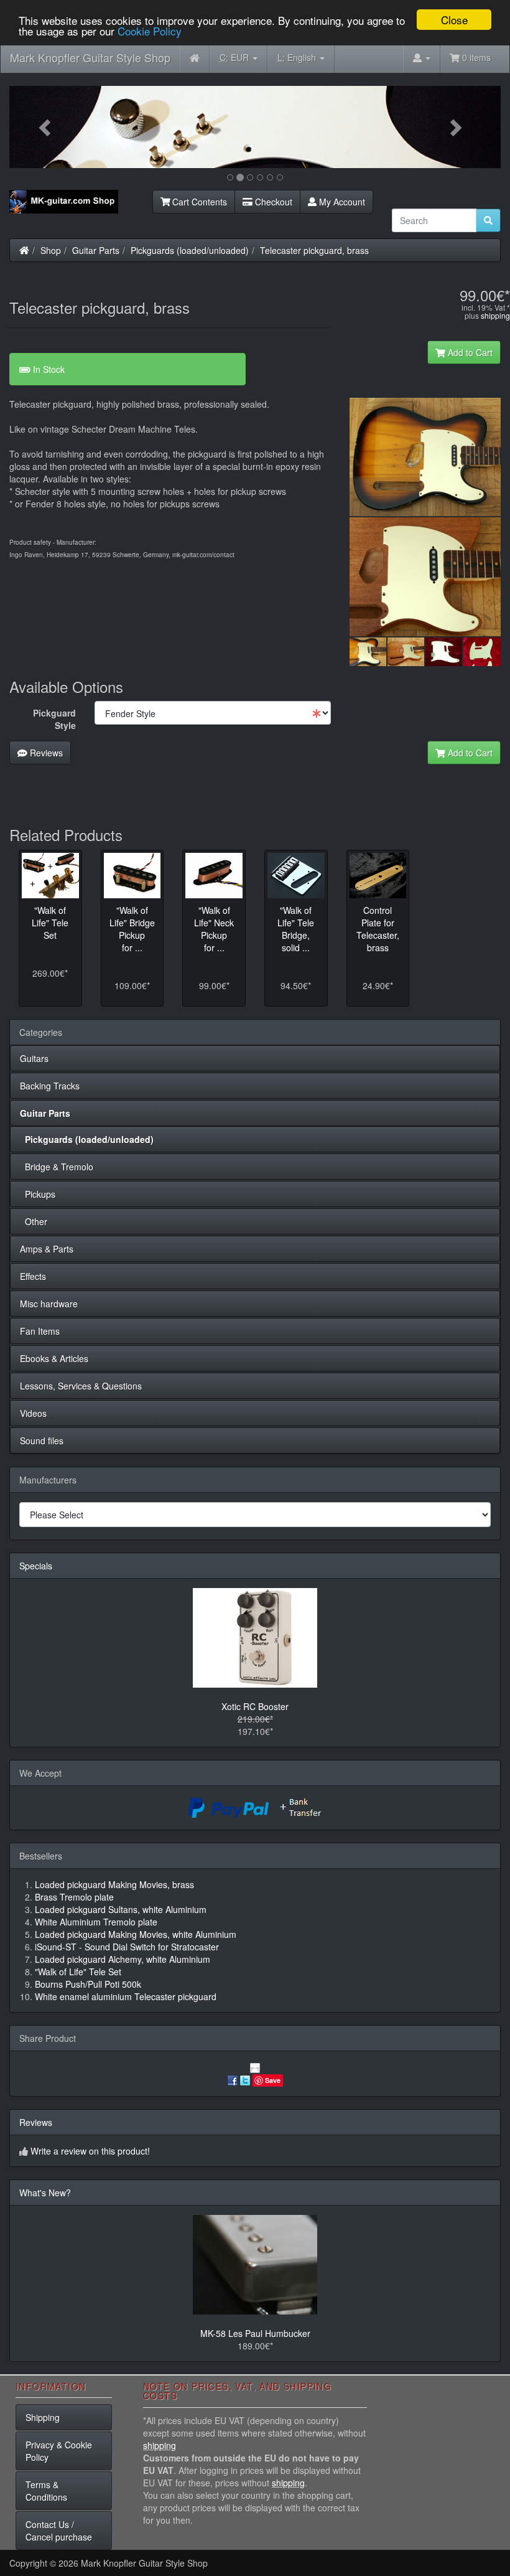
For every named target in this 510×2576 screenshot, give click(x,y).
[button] (46, 127)
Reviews (45, 753)
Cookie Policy (150, 31)
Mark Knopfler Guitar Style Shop (90, 57)
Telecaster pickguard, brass (314, 250)
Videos (33, 1413)
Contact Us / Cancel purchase (59, 2531)
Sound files (42, 1441)
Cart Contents (198, 202)
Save (273, 2080)
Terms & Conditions (46, 2491)
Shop (51, 250)
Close (454, 20)
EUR (235, 57)
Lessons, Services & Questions (81, 1386)
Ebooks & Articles (54, 1358)
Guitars (34, 1058)
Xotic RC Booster (255, 1706)
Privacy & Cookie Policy (59, 2451)
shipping (495, 315)
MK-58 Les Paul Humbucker (255, 2333)
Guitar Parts (96, 250)
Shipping (43, 2417)
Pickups (38, 1194)
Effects (33, 1276)
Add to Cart (469, 352)
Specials (36, 1566)
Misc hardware (49, 1304)
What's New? (45, 2193)
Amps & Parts (47, 1249)
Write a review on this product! (90, 2151)
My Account (341, 202)
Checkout (272, 202)
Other (34, 1221)
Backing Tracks (50, 1086)
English (298, 57)
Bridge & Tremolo (57, 1167)
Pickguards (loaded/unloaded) (190, 250)
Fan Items (40, 1331)
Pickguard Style (54, 719)
